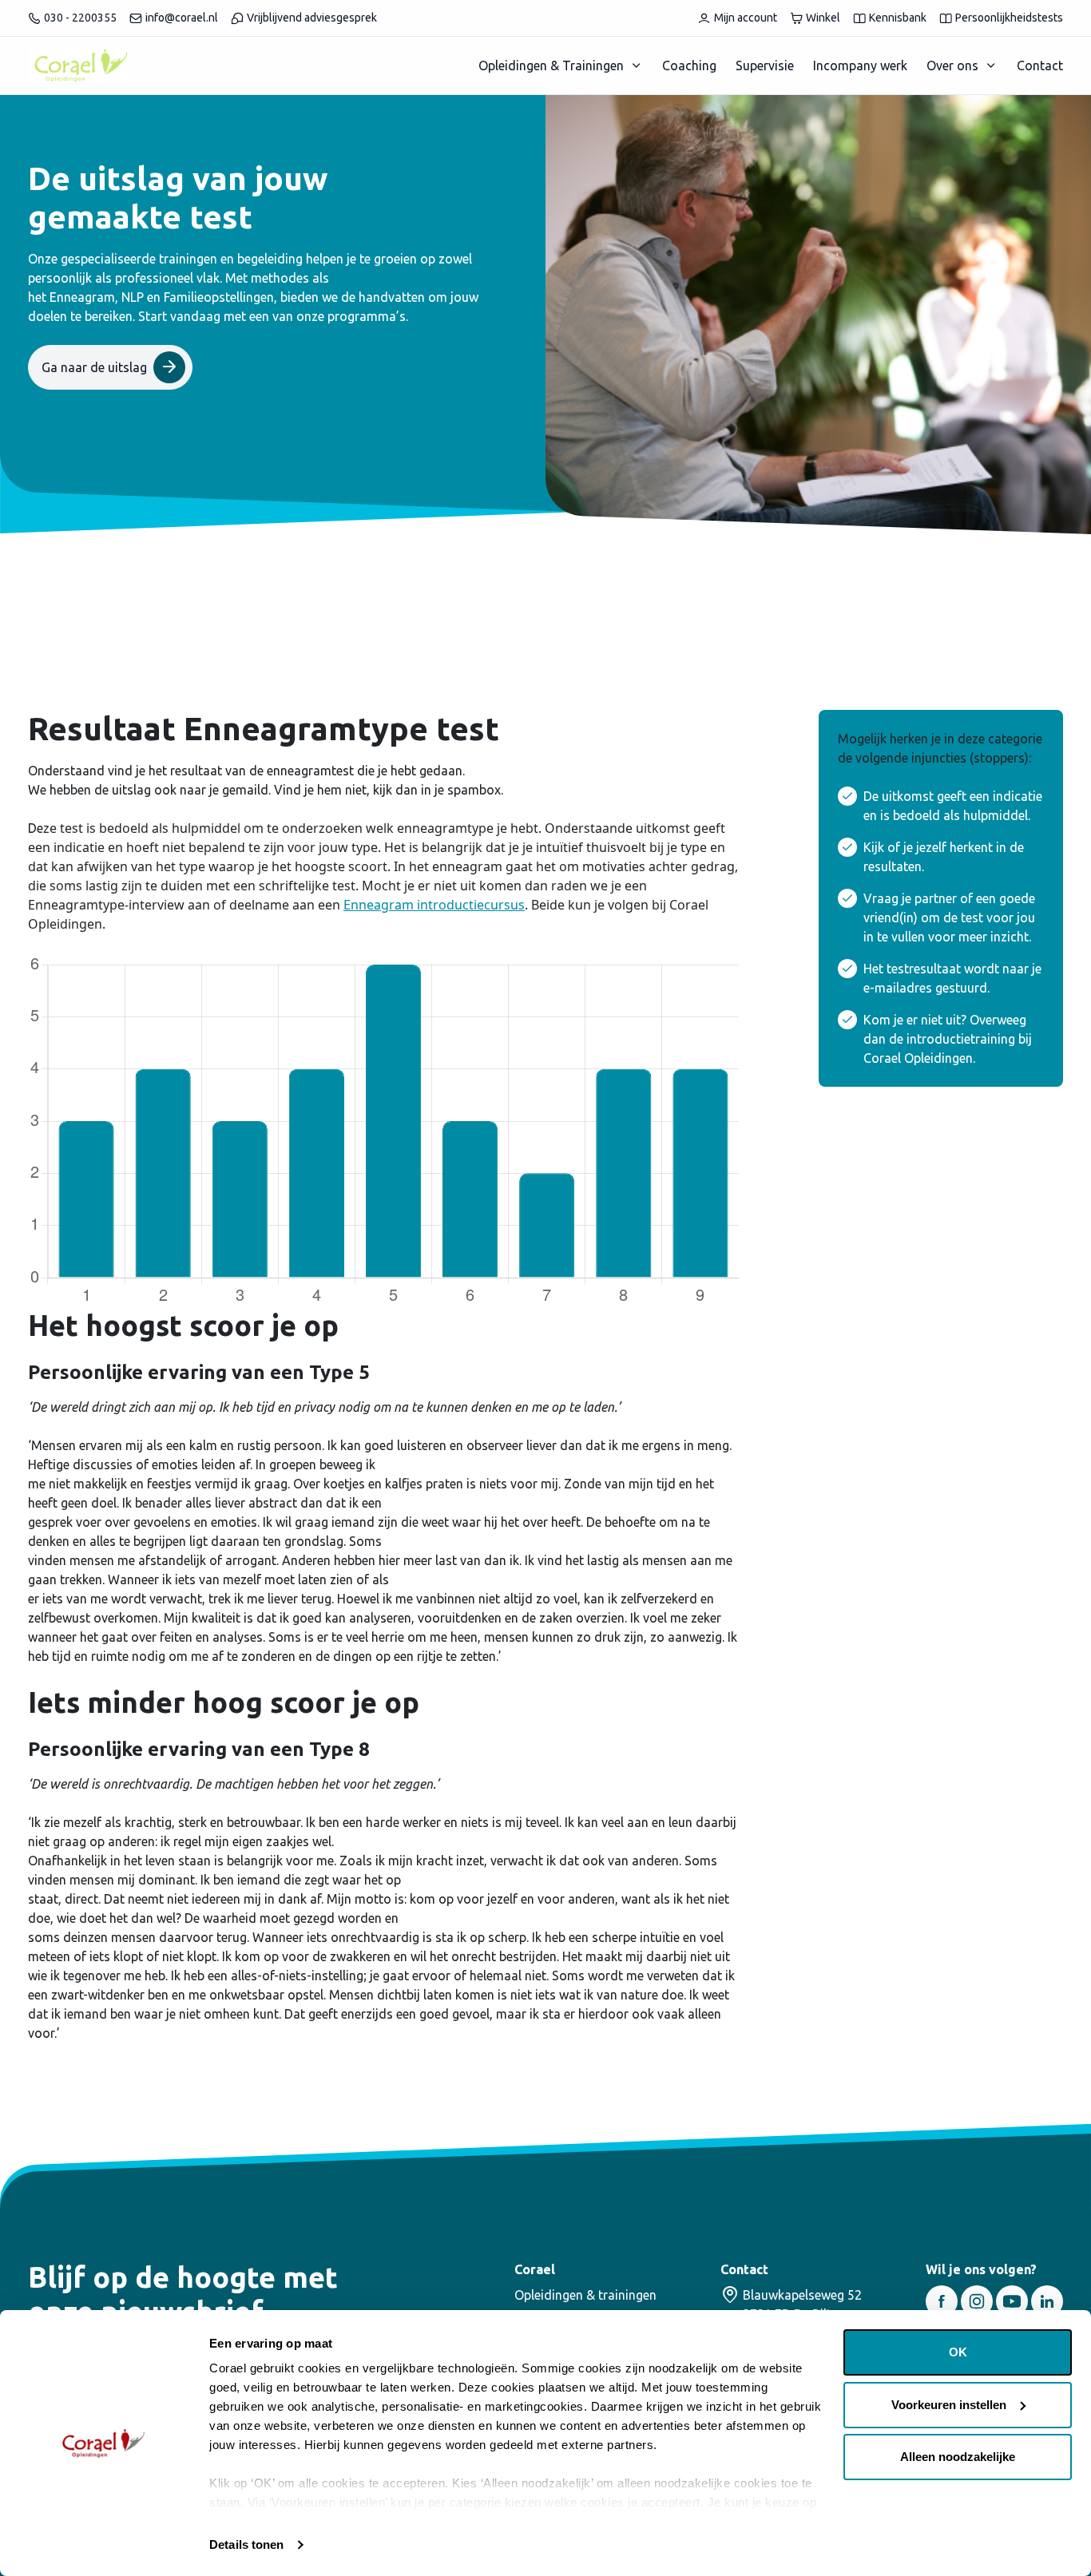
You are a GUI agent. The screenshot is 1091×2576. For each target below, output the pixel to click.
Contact (1040, 65)
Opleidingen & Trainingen (551, 65)
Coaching (689, 65)
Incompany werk (860, 65)
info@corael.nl (182, 18)
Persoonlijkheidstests (1009, 18)
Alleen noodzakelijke (958, 2457)
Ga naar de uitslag (94, 367)
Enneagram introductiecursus (434, 905)
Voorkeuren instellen (949, 2405)
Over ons (952, 65)
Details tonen (246, 2544)
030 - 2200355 (80, 18)
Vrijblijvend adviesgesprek (312, 18)
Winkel (823, 18)
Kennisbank (898, 18)
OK (958, 2352)
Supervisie (765, 65)
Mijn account (746, 18)
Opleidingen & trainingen (585, 2295)
